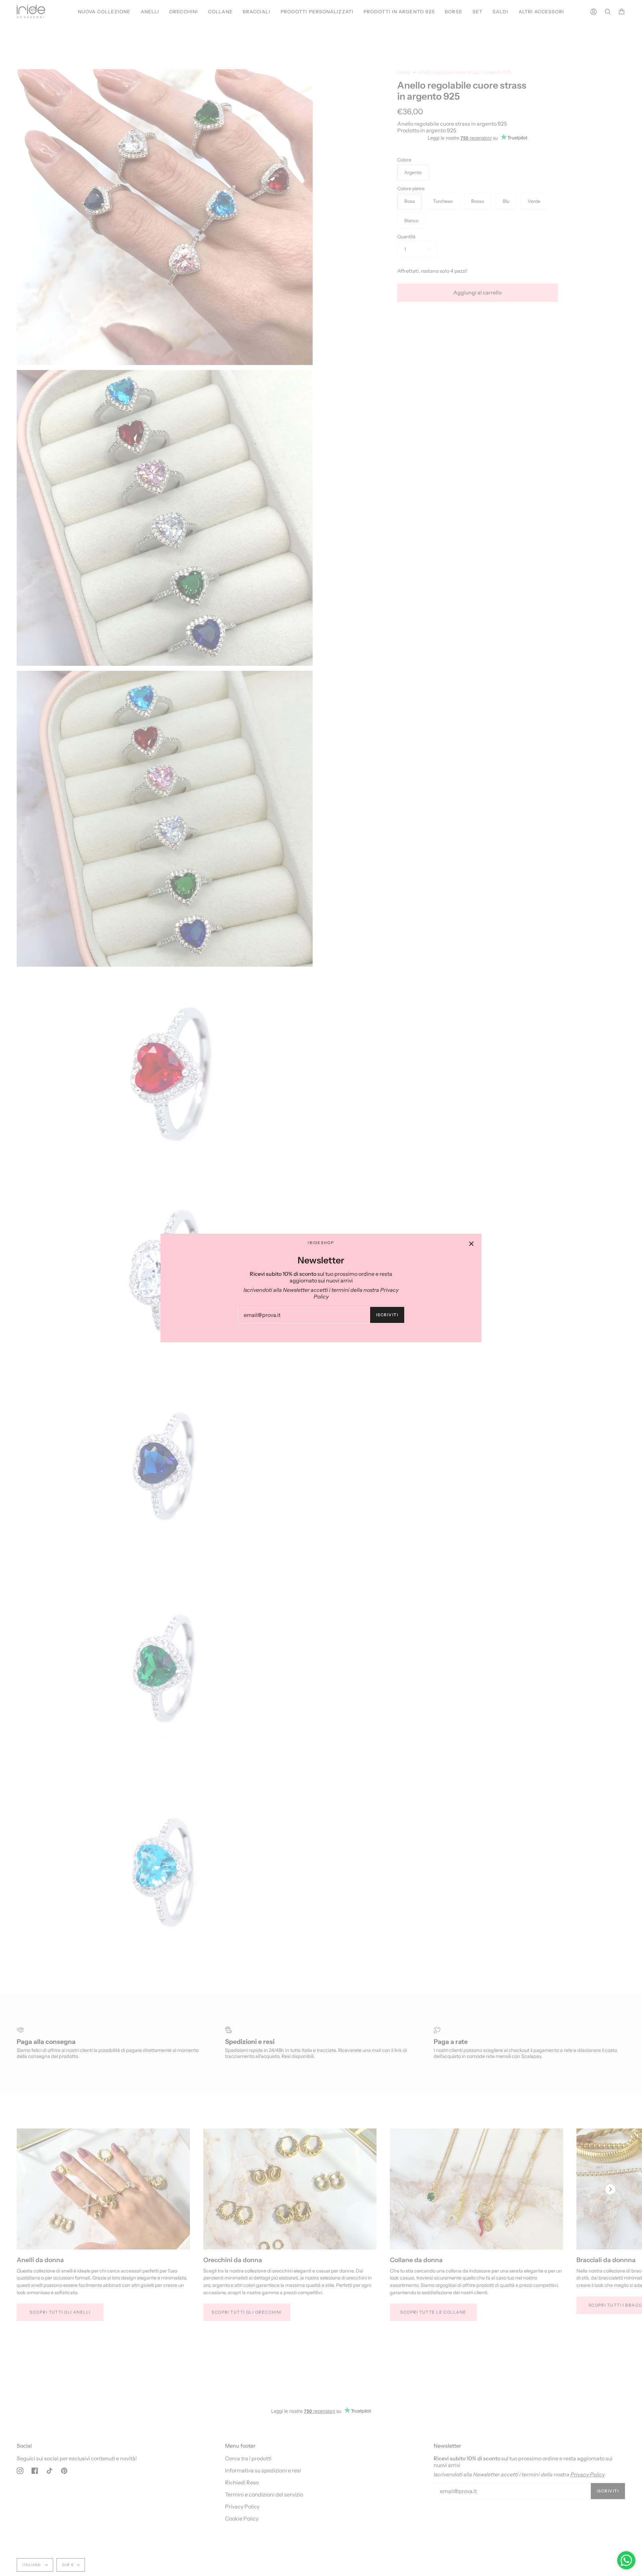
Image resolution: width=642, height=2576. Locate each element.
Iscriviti (387, 1315)
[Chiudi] (471, 1244)
